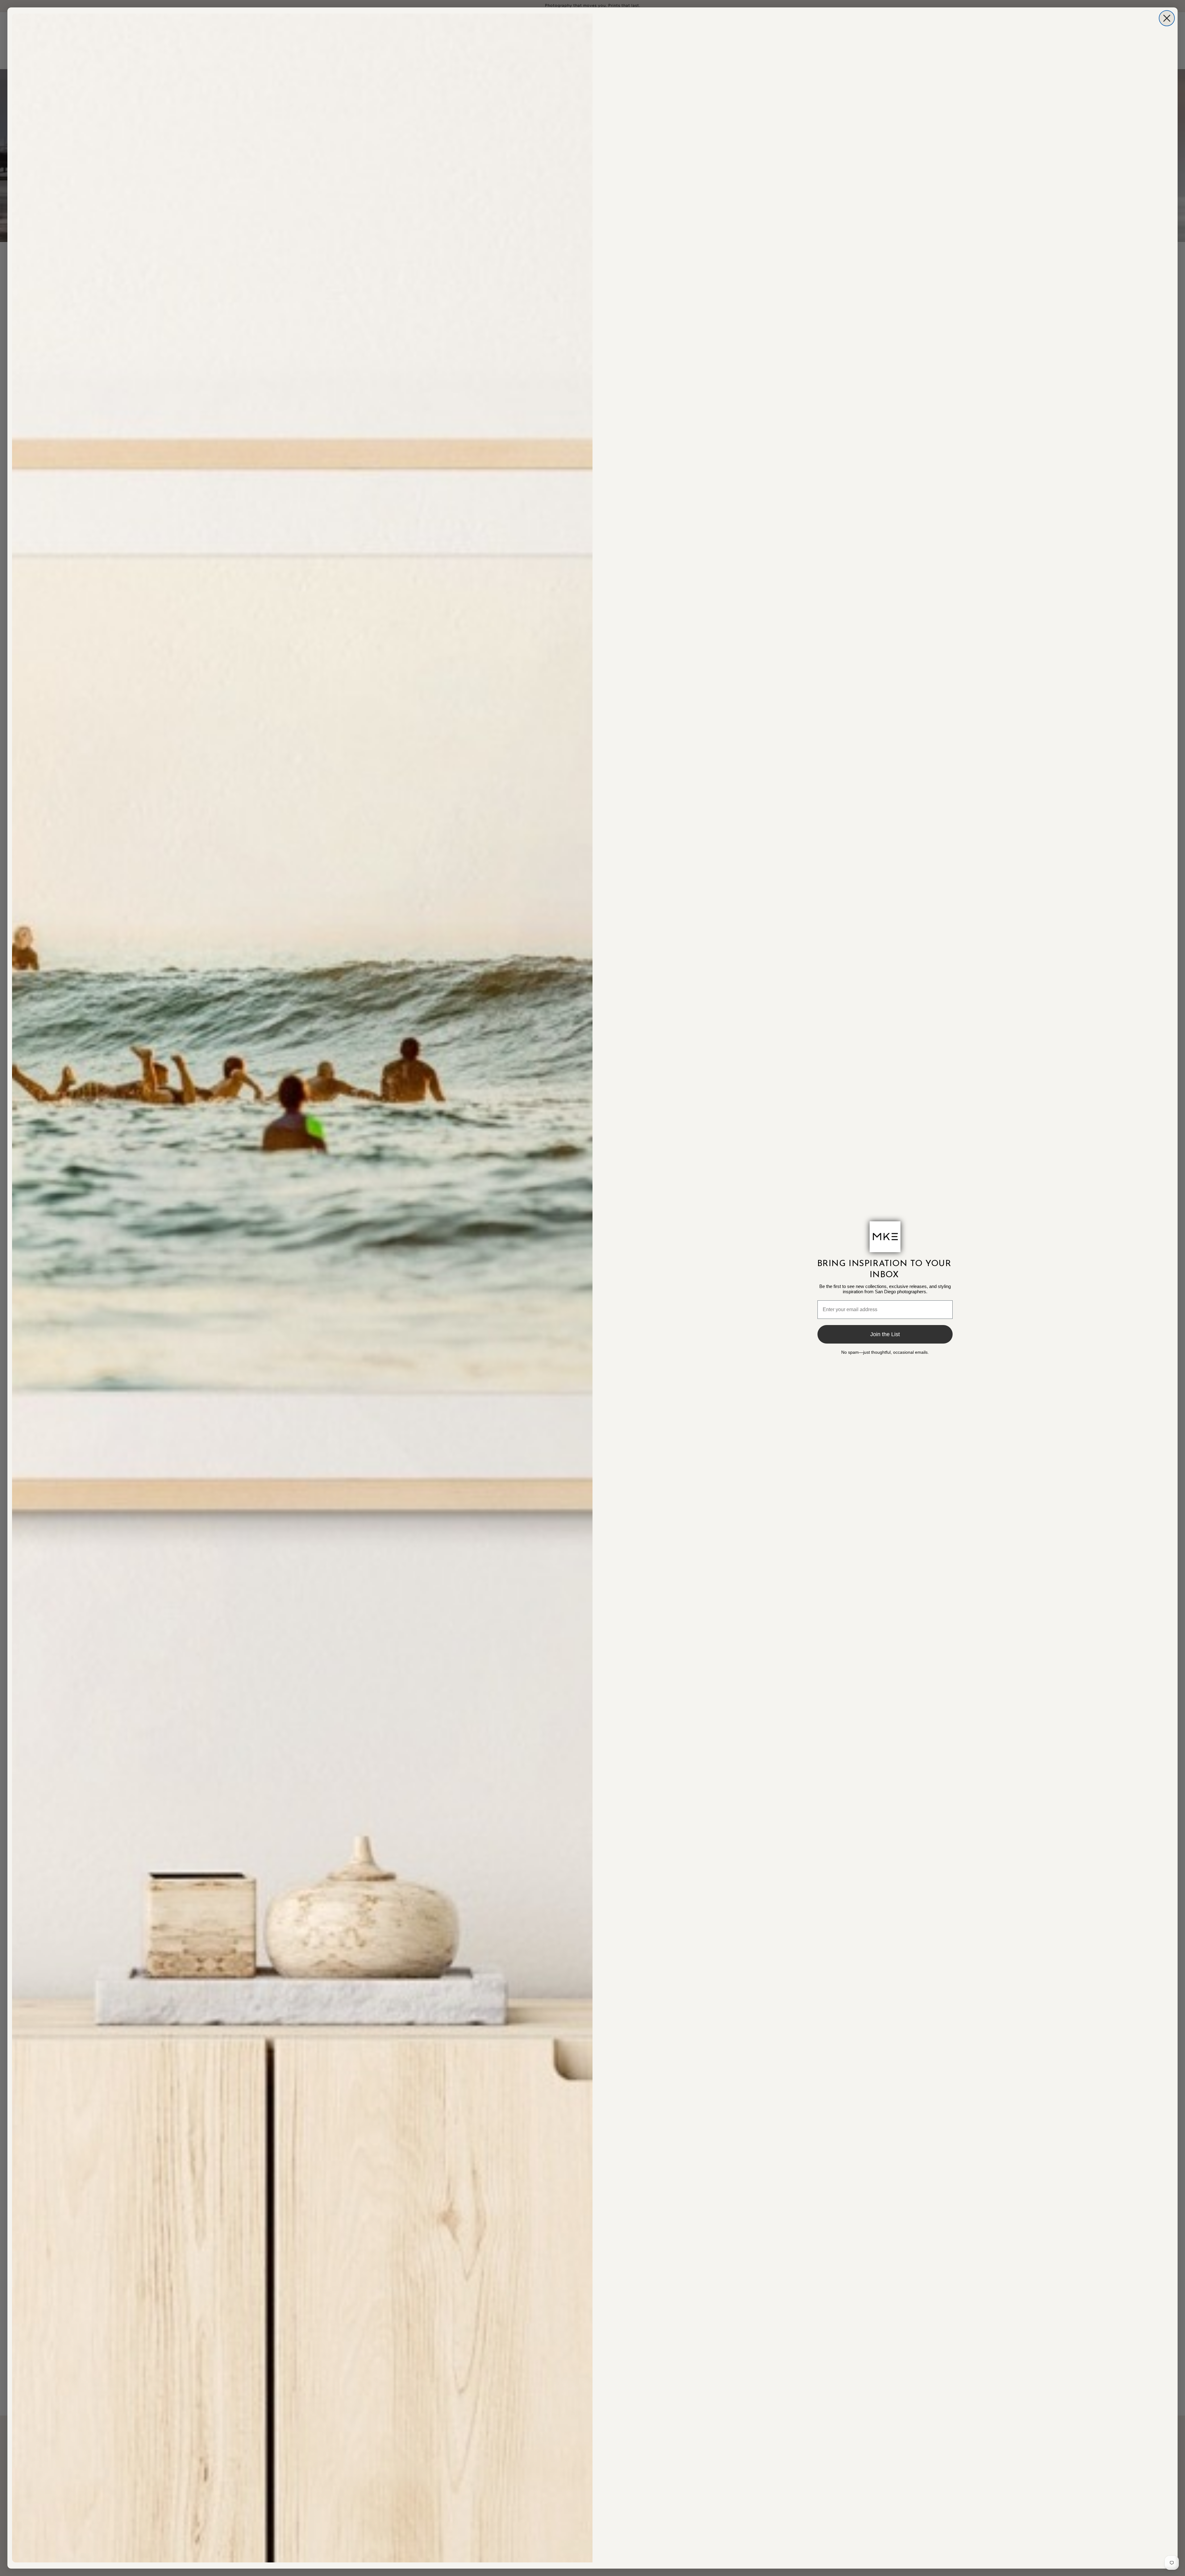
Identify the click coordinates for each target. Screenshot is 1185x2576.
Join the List (885, 1334)
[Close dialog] (1167, 18)
